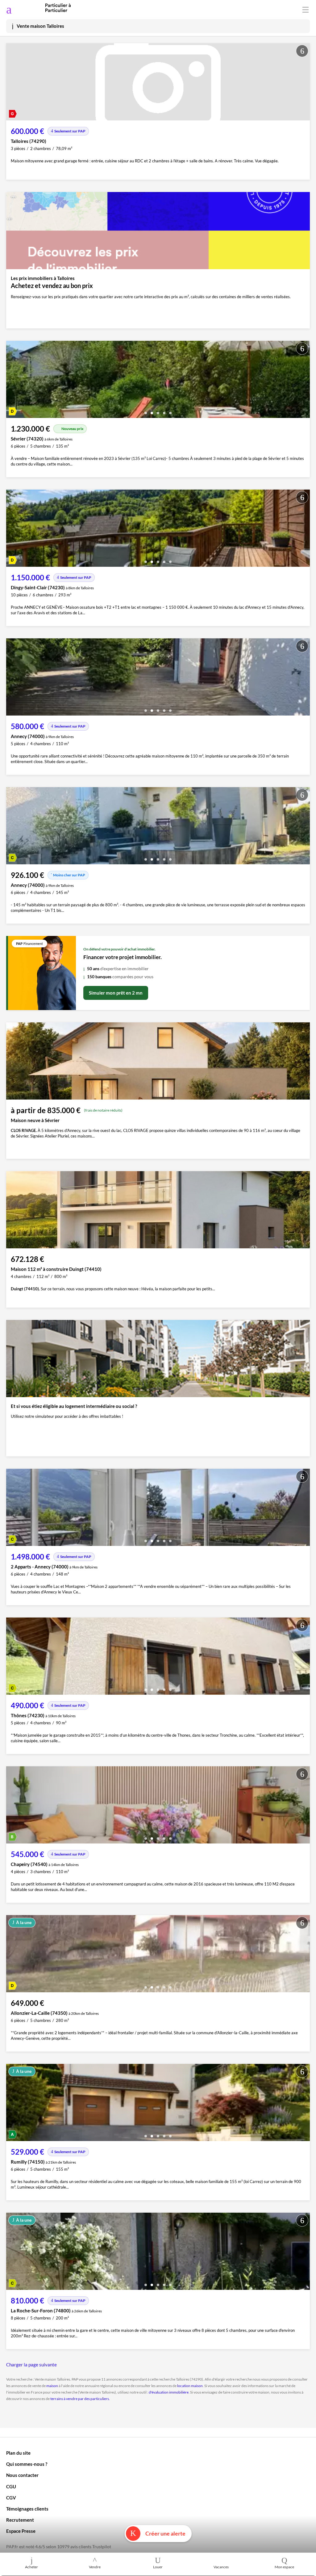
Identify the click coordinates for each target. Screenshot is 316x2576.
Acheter (31, 2567)
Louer (158, 2567)
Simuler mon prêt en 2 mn (116, 993)
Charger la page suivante (31, 2365)
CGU (11, 2486)
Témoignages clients (27, 2509)
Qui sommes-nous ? (27, 2464)
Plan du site (18, 2453)
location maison (190, 2386)
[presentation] (12, 381)
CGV (11, 2498)
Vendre (95, 2567)
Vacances (221, 2567)
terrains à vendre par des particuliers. (80, 2399)
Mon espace (284, 2567)
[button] (146, 411)
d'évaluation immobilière (169, 2392)
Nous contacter (22, 2475)
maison (52, 2386)
